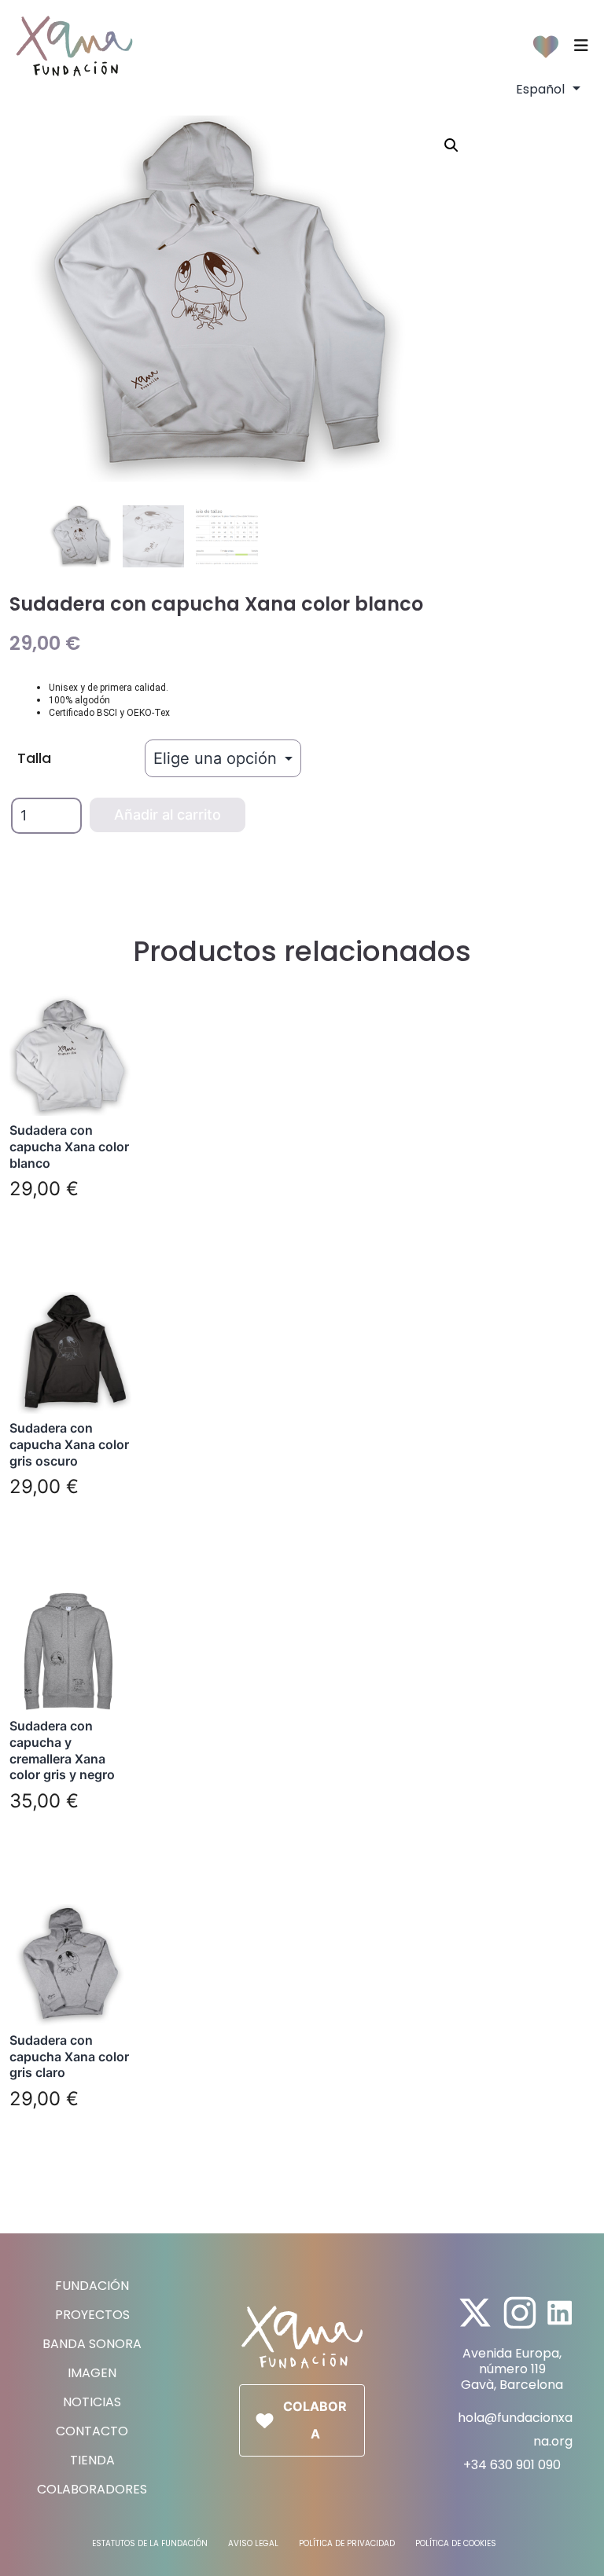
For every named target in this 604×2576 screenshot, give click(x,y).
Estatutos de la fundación (150, 2543)
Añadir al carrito (168, 815)
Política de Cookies (456, 2543)
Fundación (92, 2286)
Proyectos (92, 2315)
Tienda (92, 2460)
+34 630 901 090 (512, 2465)
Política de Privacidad (347, 2543)
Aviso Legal (253, 2543)
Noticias (92, 2402)
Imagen (92, 2373)
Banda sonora (92, 2344)
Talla (34, 758)
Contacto (92, 2431)
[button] (451, 145)
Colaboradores (92, 2489)
